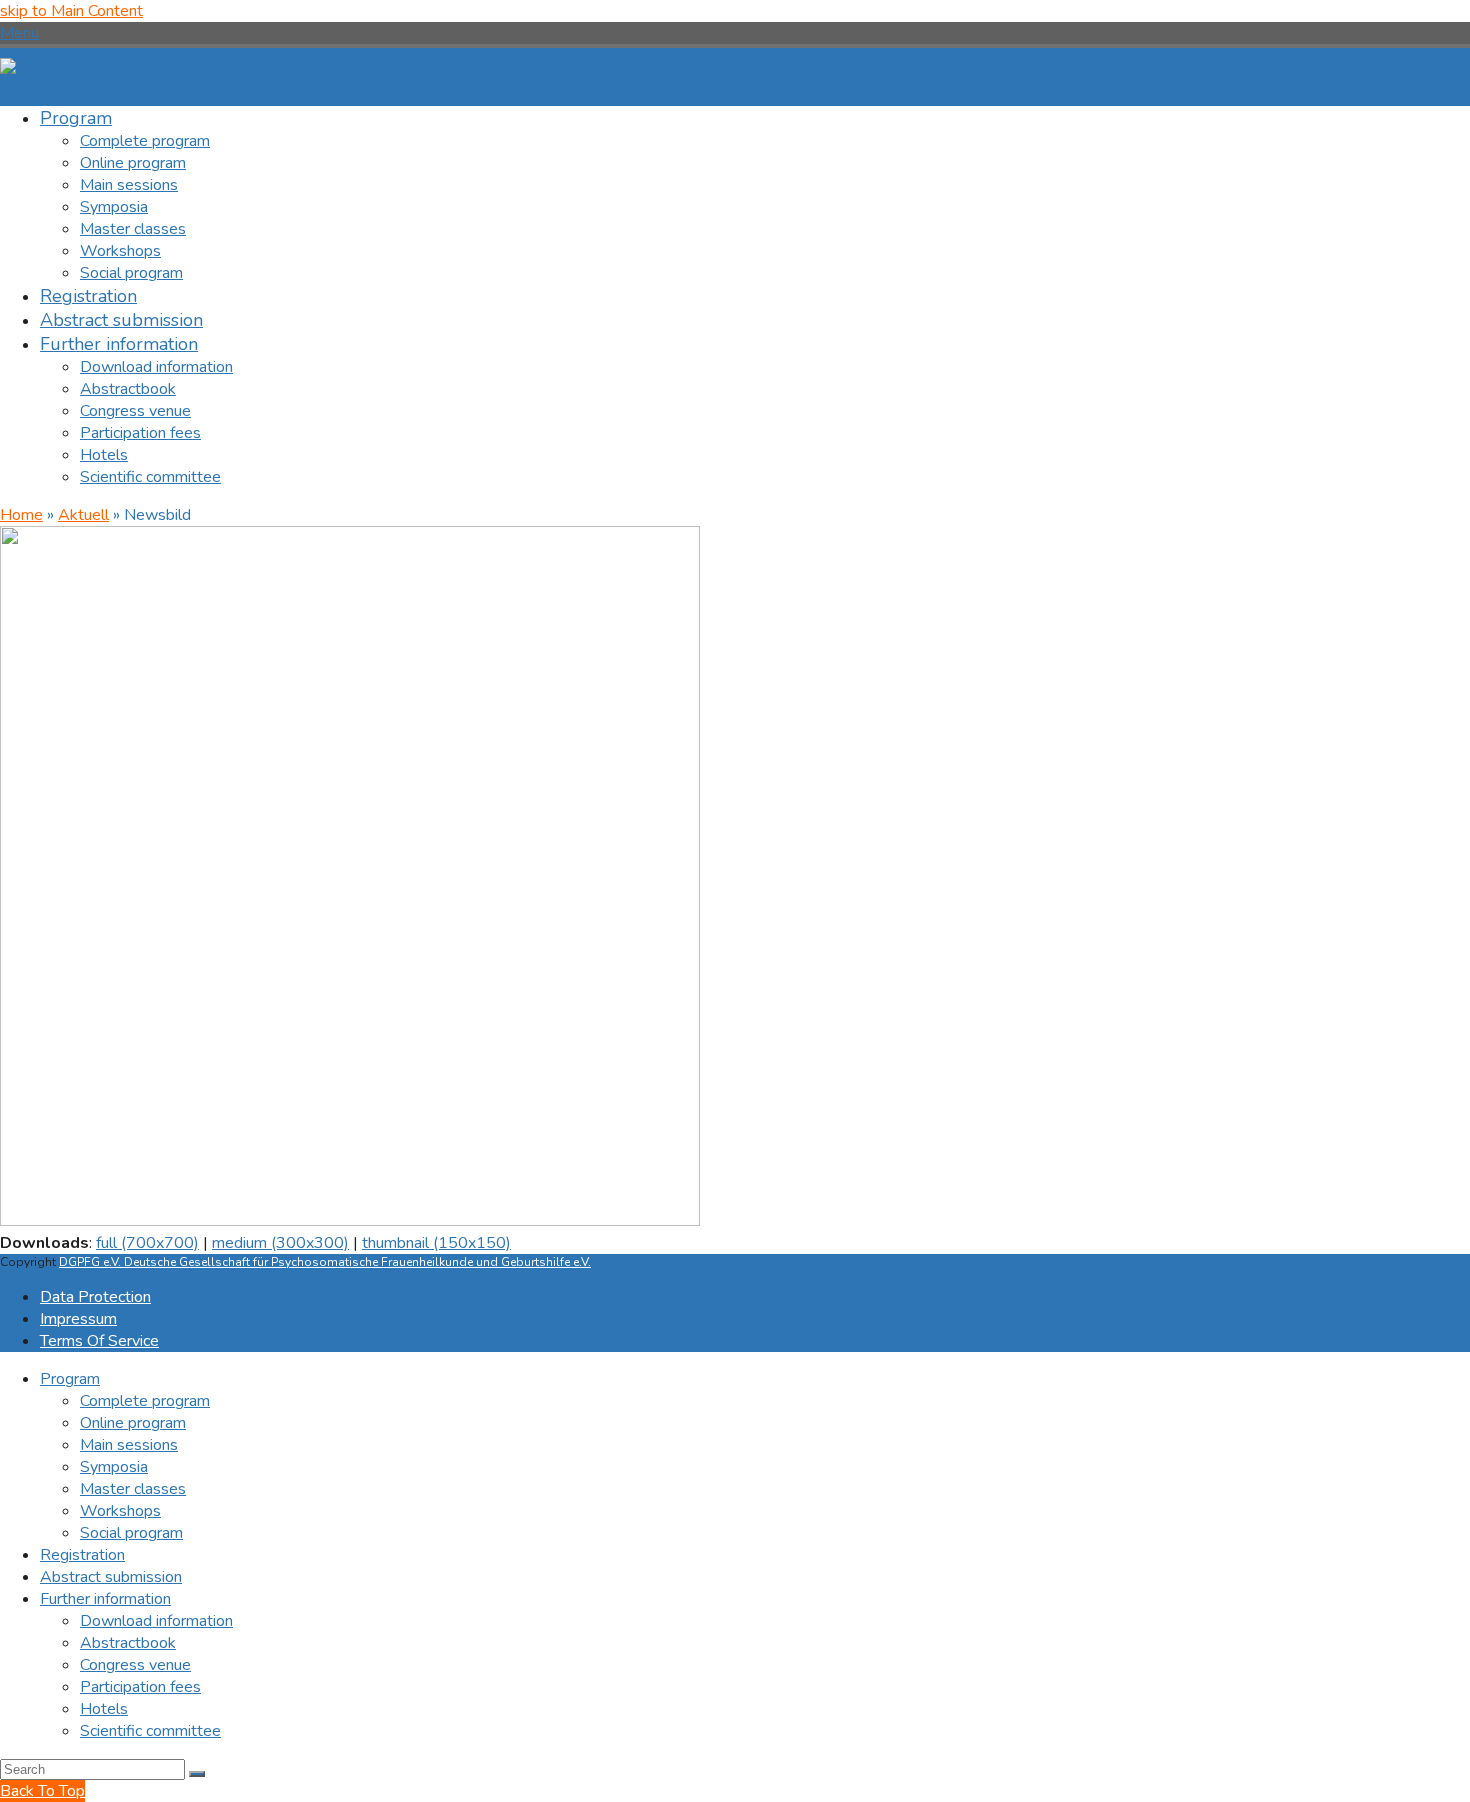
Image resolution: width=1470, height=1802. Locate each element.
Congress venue (135, 1665)
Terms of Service (99, 1341)
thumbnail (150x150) (436, 1243)
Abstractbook (128, 1643)
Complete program (145, 1401)
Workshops (120, 1511)
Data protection (95, 1297)
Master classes (133, 1489)
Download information (156, 1621)
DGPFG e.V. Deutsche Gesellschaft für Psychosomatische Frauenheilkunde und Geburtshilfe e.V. (325, 1262)
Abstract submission (111, 1577)
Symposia (114, 1467)
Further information (105, 1599)
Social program (131, 1533)
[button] (19, 33)
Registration (82, 1555)
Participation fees (140, 1687)
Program (70, 1379)
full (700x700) (147, 1243)
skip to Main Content (71, 11)
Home (21, 515)
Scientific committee (150, 1731)
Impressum (78, 1319)
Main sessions (129, 1445)
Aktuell (83, 515)
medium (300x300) (280, 1243)
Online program (133, 1423)
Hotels (104, 1709)
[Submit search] (197, 1774)
